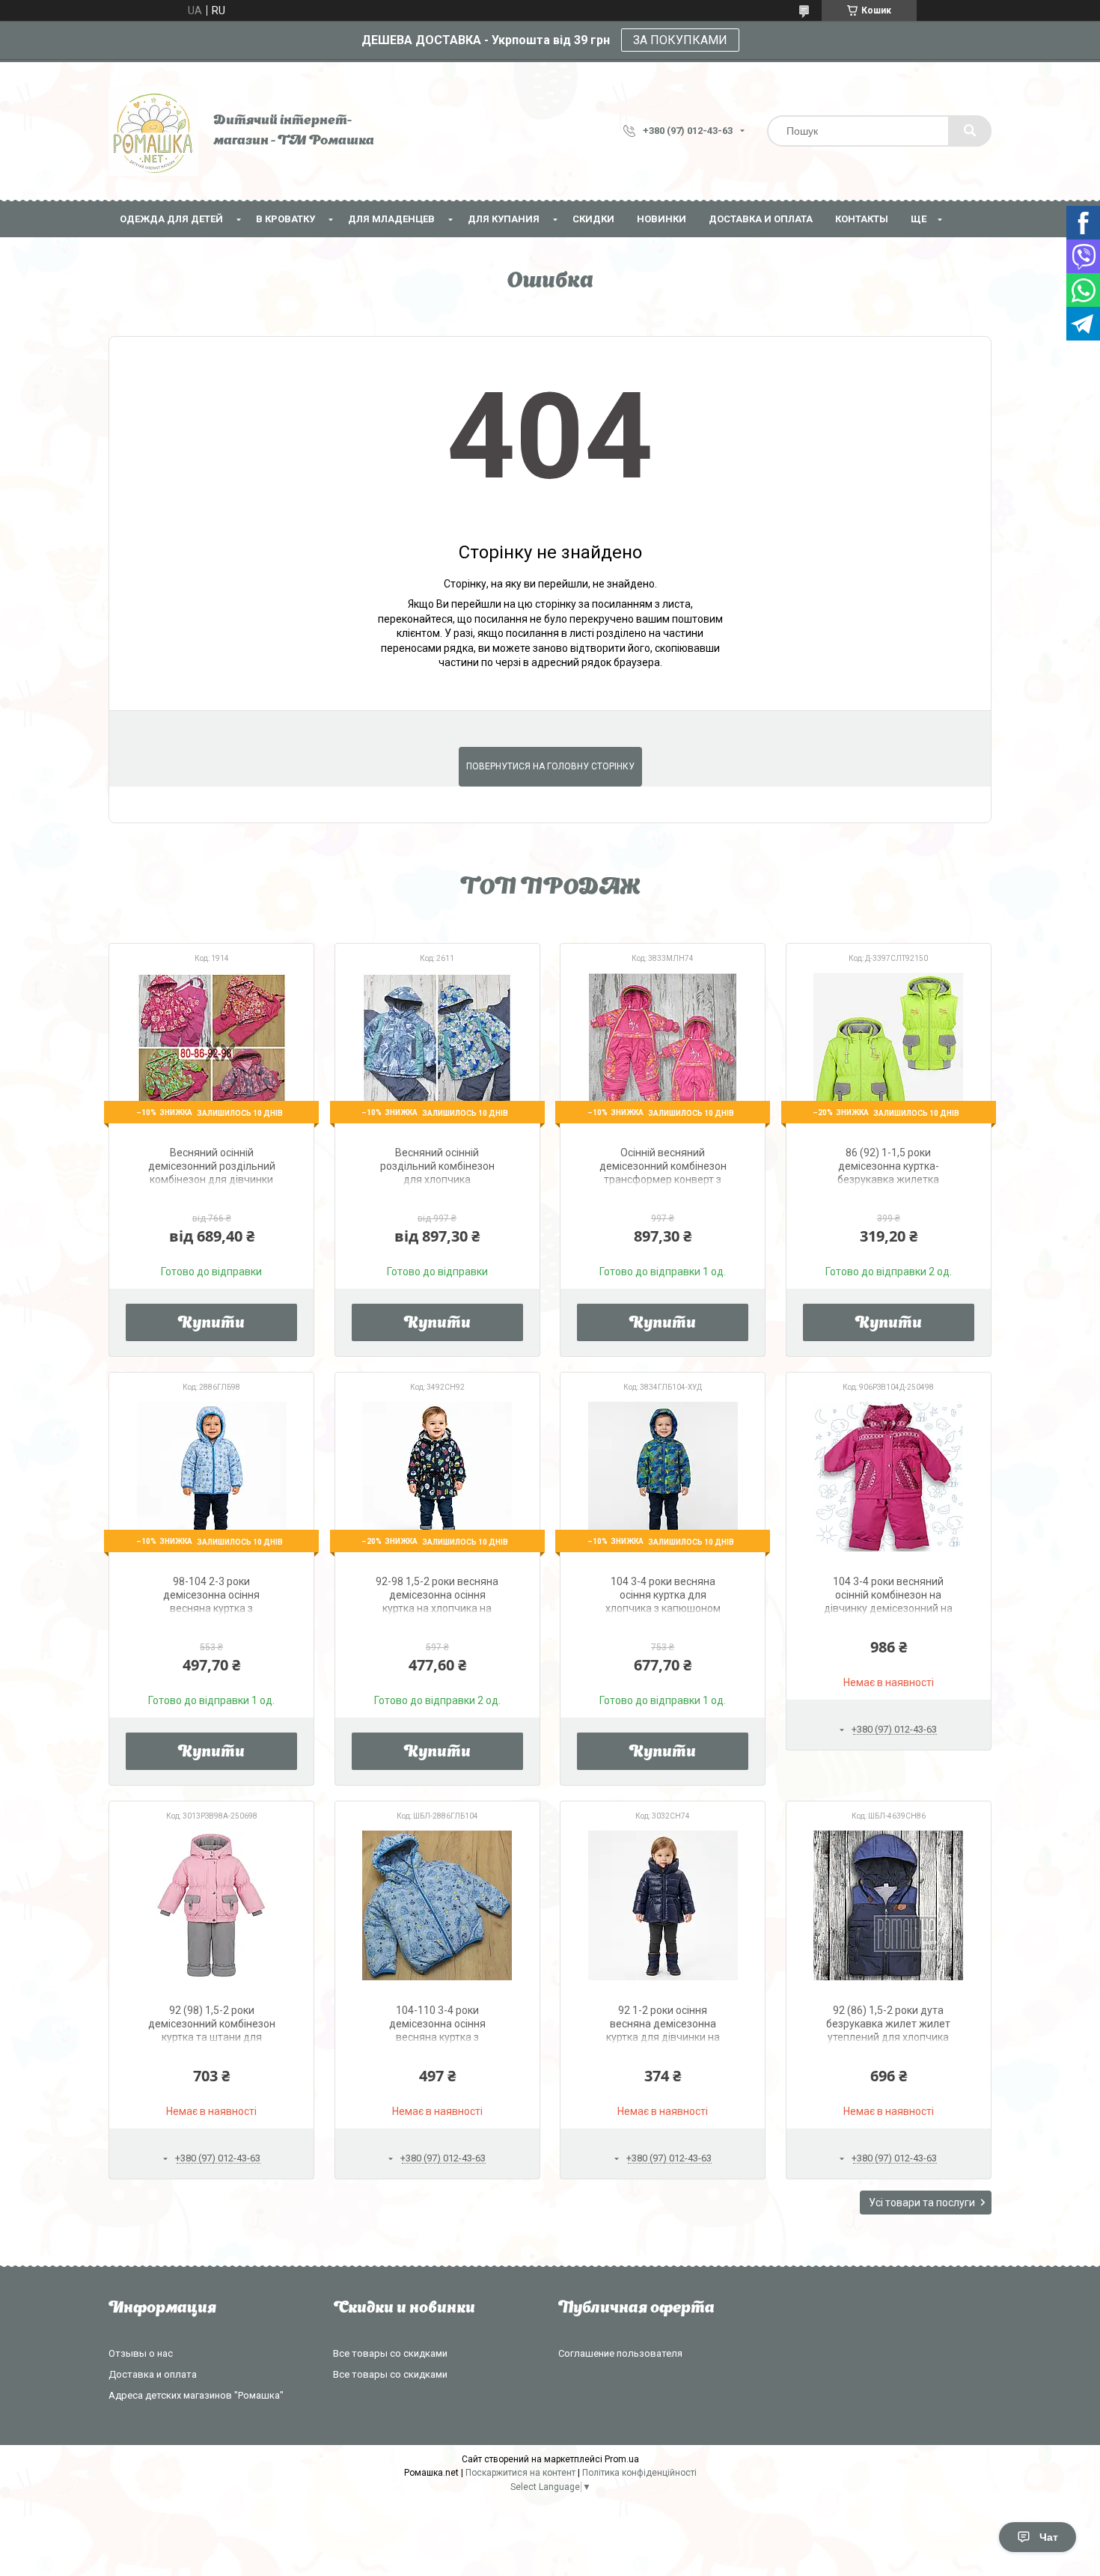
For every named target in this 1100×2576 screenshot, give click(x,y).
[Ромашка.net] (153, 131)
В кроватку (285, 219)
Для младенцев (391, 219)
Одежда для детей (171, 219)
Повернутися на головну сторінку (550, 766)
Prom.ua (622, 2459)
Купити (211, 1324)
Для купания (504, 219)
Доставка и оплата (761, 219)
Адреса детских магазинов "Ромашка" (196, 2395)
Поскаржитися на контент (520, 2473)
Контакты (862, 219)
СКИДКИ (593, 219)
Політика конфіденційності (639, 2473)
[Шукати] (970, 131)
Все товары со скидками (390, 2353)
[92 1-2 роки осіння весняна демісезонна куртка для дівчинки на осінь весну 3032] (663, 1905)
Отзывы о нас (141, 2353)
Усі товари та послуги (922, 2203)
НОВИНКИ (661, 219)
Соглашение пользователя (620, 2353)
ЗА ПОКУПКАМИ (680, 40)
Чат (1049, 2537)
